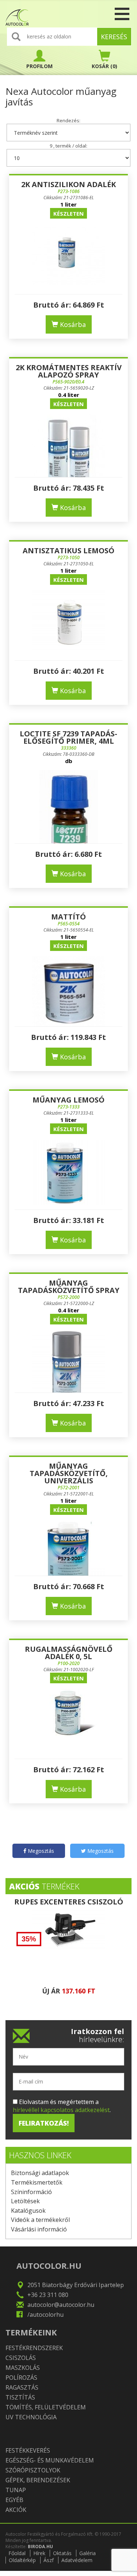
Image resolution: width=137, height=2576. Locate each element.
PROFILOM (39, 66)
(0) (104, 66)
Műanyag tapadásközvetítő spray (69, 1287)
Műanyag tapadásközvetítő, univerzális (69, 1473)
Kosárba (72, 324)
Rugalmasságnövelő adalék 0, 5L (69, 1653)
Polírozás (21, 2378)
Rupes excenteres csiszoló (69, 1902)
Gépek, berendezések (38, 2480)
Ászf (49, 2560)
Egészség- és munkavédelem (50, 2460)
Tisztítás (20, 2397)
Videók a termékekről (40, 2220)
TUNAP (16, 2490)
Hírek (39, 2553)
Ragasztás (22, 2387)
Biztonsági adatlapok (40, 2173)
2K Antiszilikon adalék (68, 184)
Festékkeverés (28, 2450)
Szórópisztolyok (33, 2470)
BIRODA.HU (40, 2547)
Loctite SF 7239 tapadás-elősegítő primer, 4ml (68, 737)
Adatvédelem (77, 2560)
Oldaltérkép (22, 2560)
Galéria (87, 2553)
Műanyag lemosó (68, 1100)
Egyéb (14, 2500)
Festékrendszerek (34, 2348)
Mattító (68, 917)
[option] (68, 1951)
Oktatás (62, 2553)
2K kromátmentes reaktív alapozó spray (69, 371)
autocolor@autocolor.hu (61, 2305)
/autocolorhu (45, 2315)
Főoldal (17, 2553)
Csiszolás (21, 2358)
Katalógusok (28, 2211)
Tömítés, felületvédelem (46, 2407)
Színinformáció (31, 2192)
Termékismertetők (37, 2182)
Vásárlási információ (39, 2229)
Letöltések (25, 2201)
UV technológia (31, 2417)
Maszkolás (23, 2368)
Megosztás (40, 1851)
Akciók (16, 2510)
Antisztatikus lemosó (68, 551)
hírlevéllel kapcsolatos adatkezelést (61, 2110)
